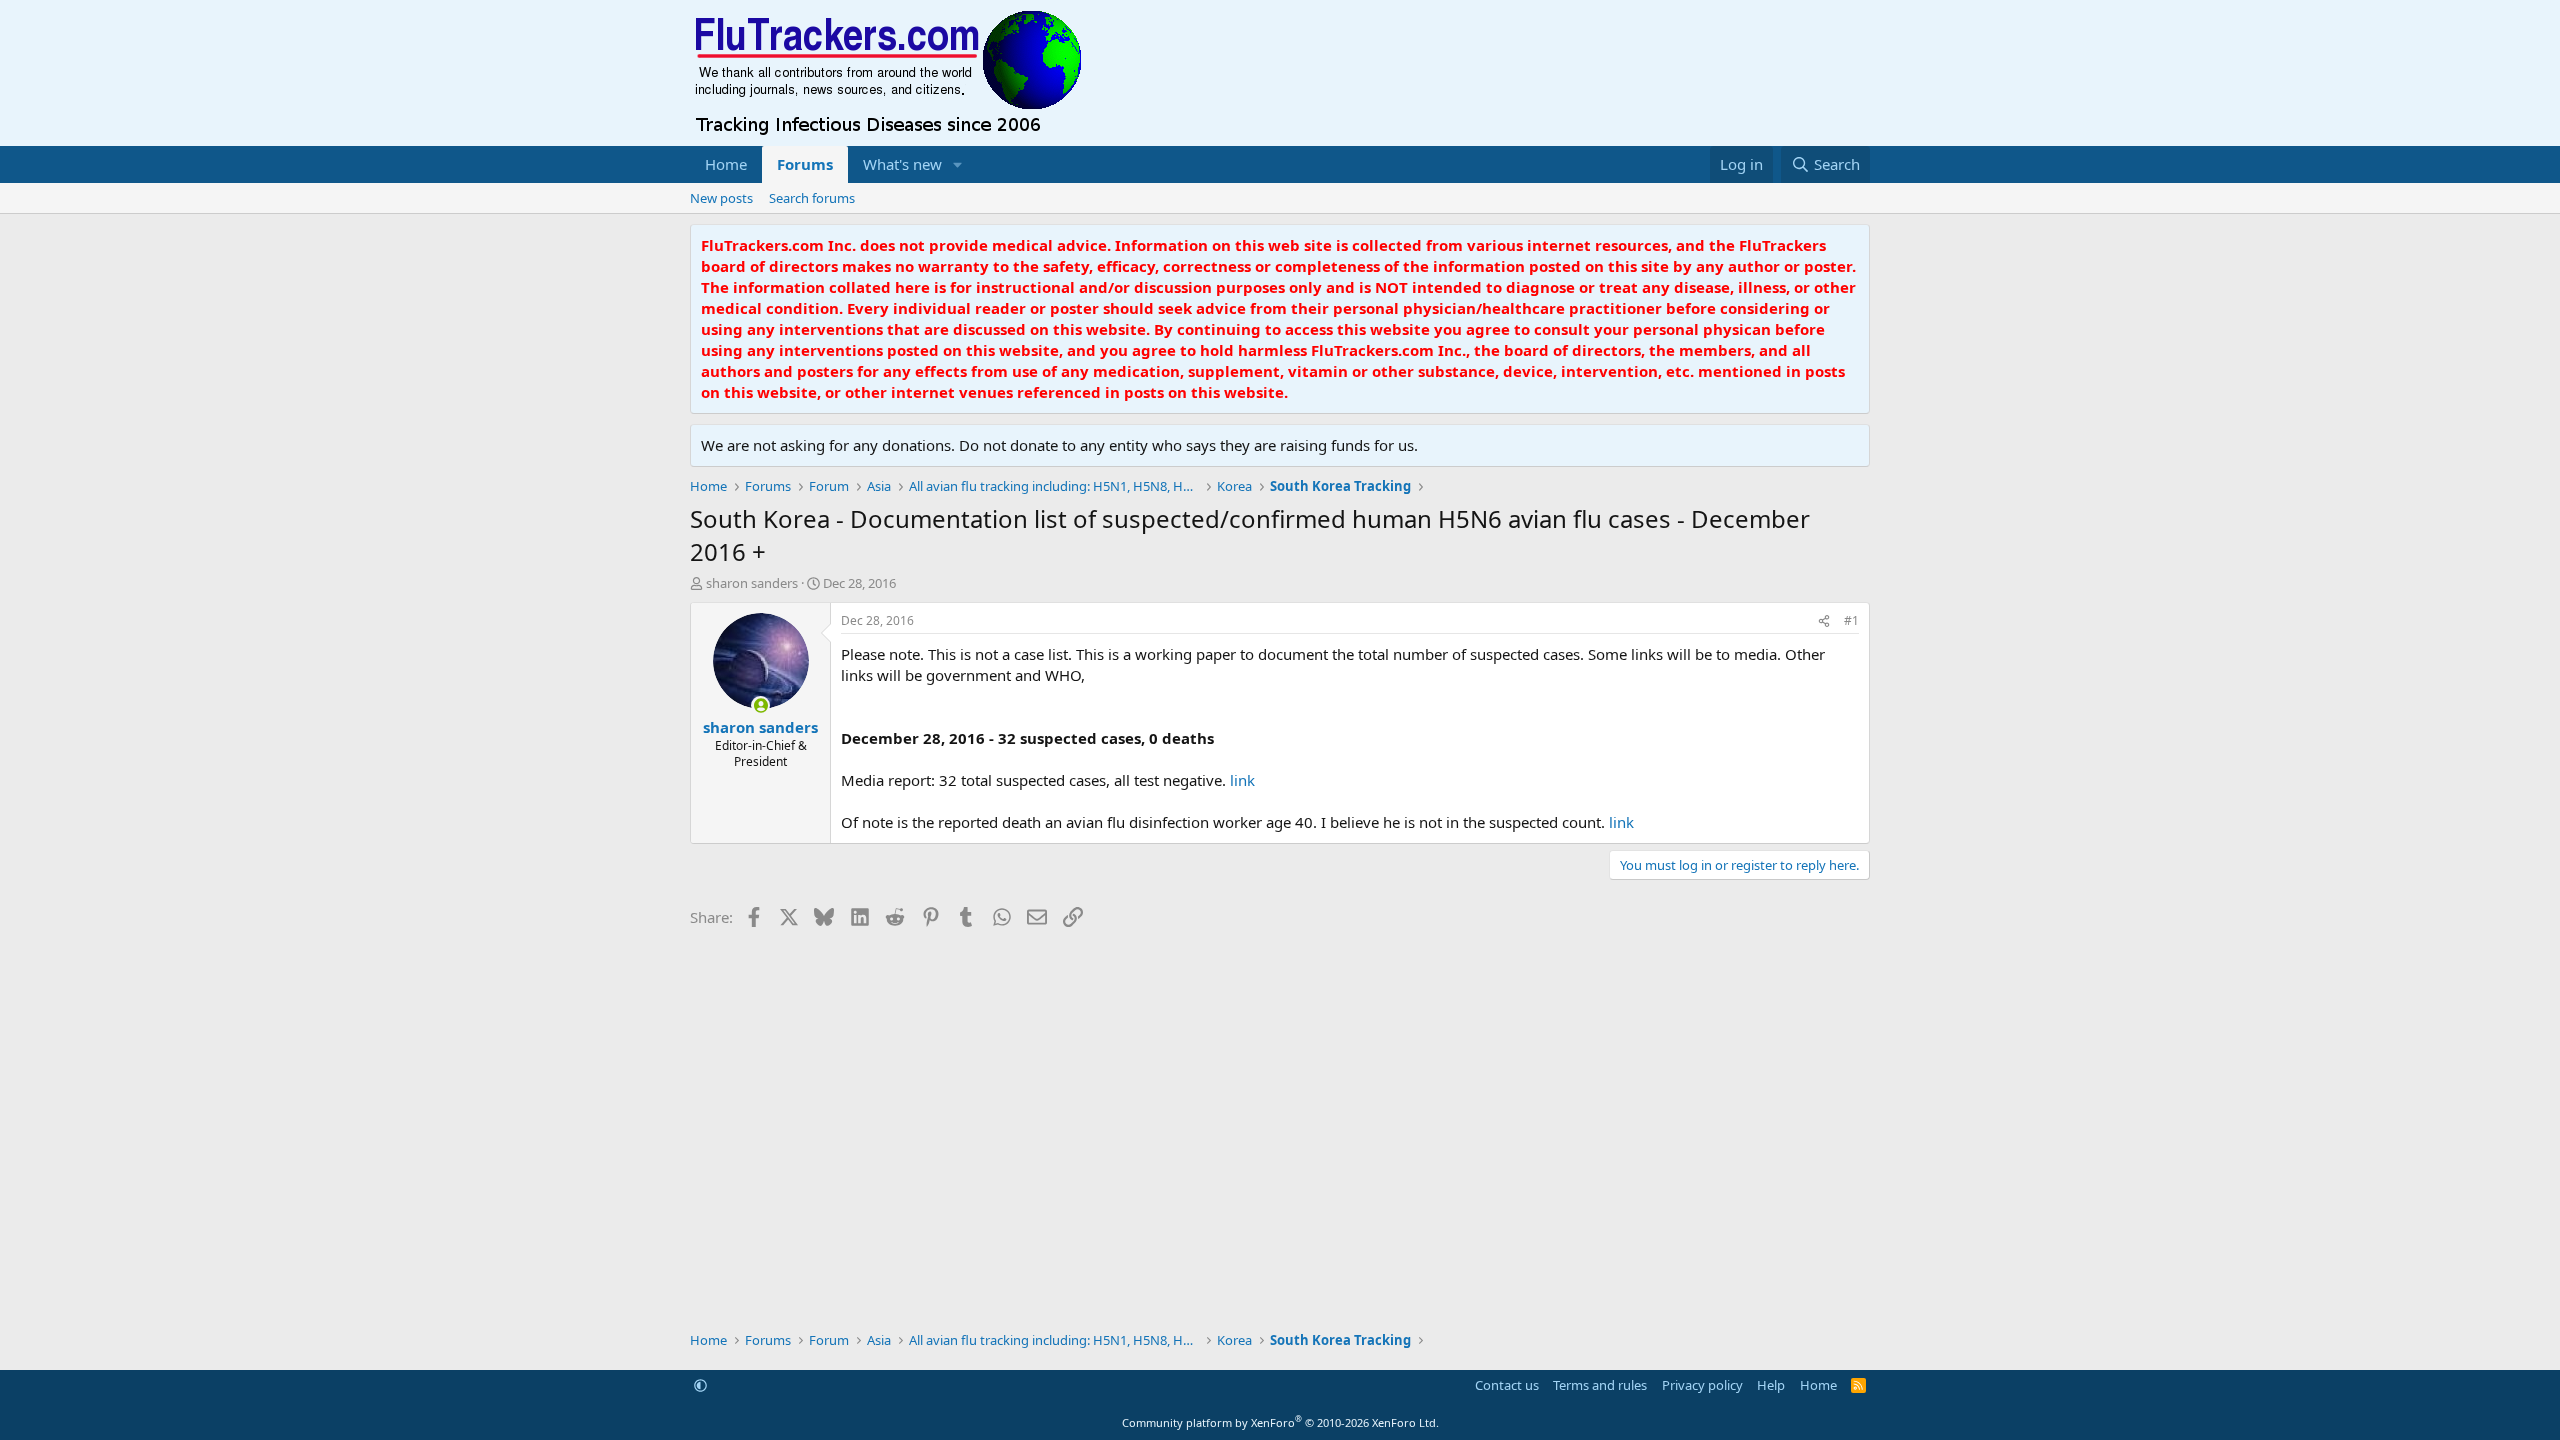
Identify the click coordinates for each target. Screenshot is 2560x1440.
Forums (805, 164)
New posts (721, 198)
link (1242, 780)
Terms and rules (1600, 1385)
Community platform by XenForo (1280, 1422)
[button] (958, 164)
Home (726, 164)
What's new (902, 164)
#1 (1851, 620)
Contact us (1507, 1385)
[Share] (1824, 621)
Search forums (812, 198)
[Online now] (760, 705)
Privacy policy (1702, 1385)
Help (1771, 1385)
